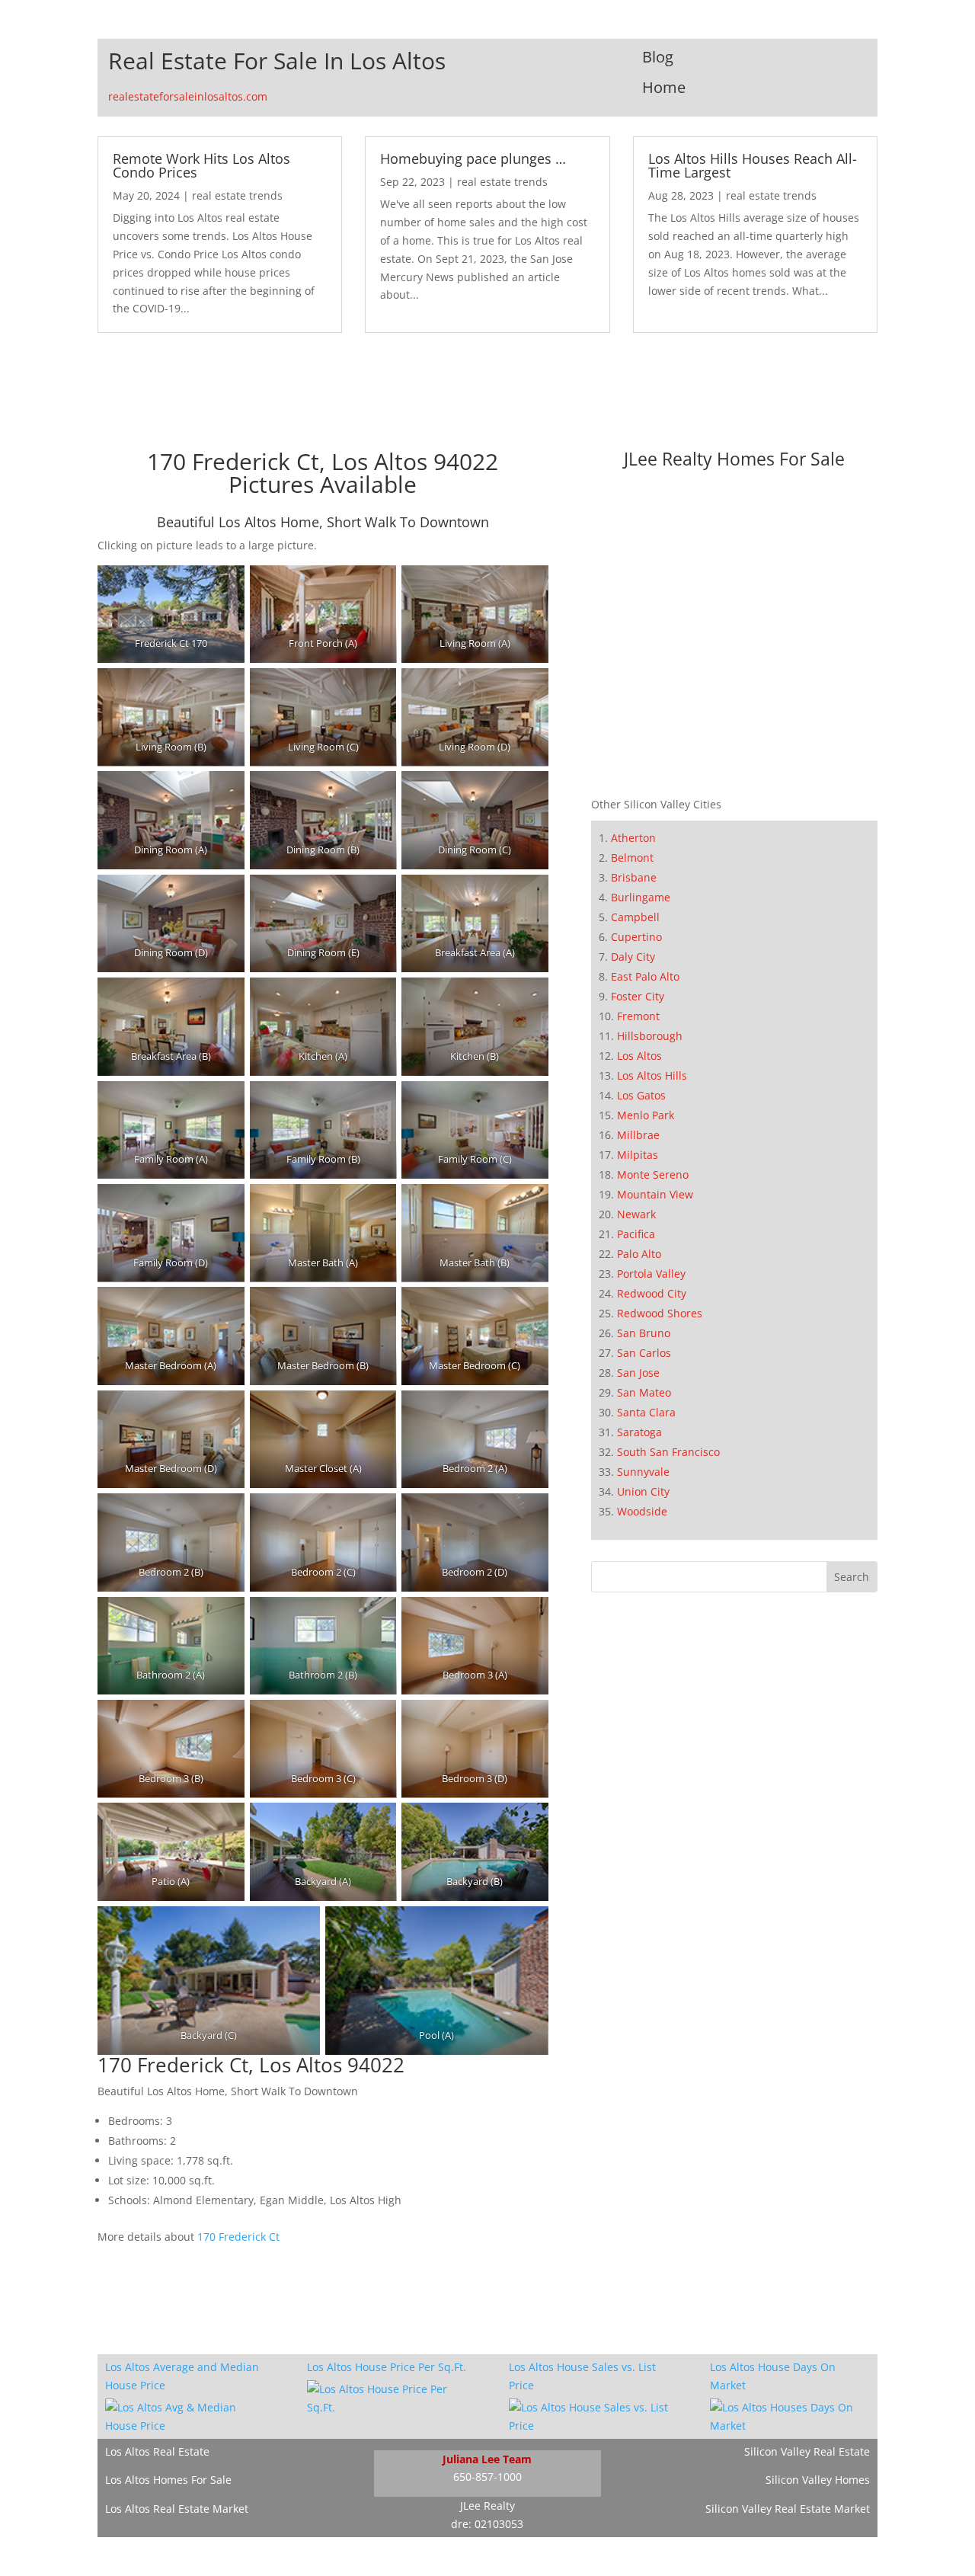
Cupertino (636, 937)
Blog (658, 57)
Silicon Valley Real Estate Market (788, 2509)
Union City (643, 1491)
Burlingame (641, 897)
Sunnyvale (643, 1472)
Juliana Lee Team (487, 2459)
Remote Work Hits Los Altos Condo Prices (201, 165)
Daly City (633, 957)
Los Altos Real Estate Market (177, 2509)
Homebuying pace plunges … (473, 158)
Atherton (633, 838)
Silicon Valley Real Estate (807, 2451)
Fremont (638, 1016)
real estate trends (237, 195)
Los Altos (639, 1056)
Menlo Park (646, 1115)
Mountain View (655, 1194)
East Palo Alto (645, 976)
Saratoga (639, 1432)
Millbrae (638, 1135)
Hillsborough (650, 1036)
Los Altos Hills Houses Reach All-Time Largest (753, 165)
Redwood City (652, 1293)
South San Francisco (668, 1452)
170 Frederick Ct (238, 2237)
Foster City (638, 996)
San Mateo (644, 1392)
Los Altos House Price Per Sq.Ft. (387, 2367)
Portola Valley (651, 1274)
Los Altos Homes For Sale (168, 2480)
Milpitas (638, 1155)
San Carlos (644, 1353)
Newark (636, 1214)
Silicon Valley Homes (818, 2480)
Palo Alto (639, 1254)
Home (664, 87)
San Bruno (644, 1333)
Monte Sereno (653, 1174)
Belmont (632, 858)
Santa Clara (646, 1412)
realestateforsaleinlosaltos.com (188, 96)
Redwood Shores (660, 1313)
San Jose (638, 1373)
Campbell (635, 917)
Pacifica (636, 1234)
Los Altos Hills (652, 1075)
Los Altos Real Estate (157, 2451)
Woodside (642, 1511)
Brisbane (634, 877)
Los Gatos (641, 1095)
